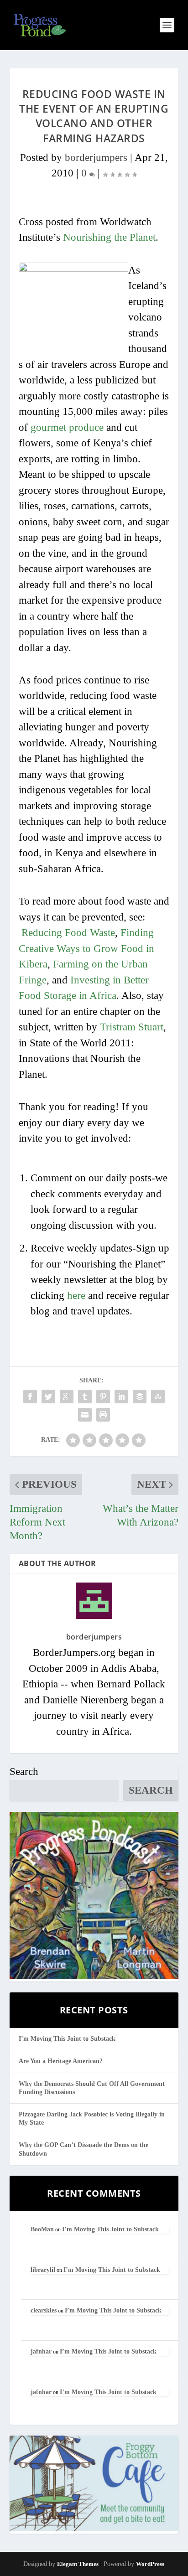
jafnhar (41, 2351)
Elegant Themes (78, 2564)
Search (24, 1772)
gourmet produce (67, 427)
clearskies (44, 2310)
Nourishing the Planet (109, 237)
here (76, 1296)
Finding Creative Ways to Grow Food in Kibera (86, 948)
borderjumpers (96, 158)
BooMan (42, 2229)
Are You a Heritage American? (61, 2061)
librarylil (43, 2270)
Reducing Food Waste (68, 933)
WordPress (150, 2564)
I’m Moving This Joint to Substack (67, 2039)
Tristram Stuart (132, 1027)
